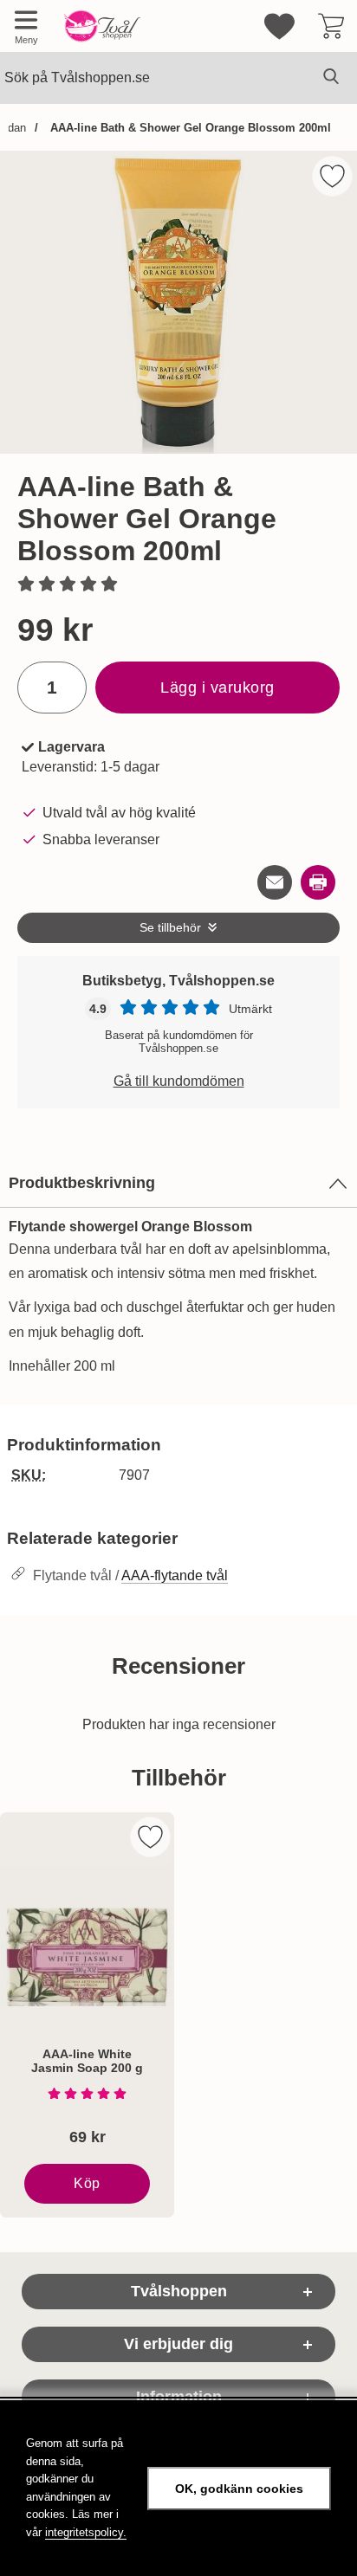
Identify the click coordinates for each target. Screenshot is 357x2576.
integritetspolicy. (86, 2532)
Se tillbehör (170, 928)
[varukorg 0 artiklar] (331, 26)
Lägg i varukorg (217, 688)
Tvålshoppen (179, 2291)
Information (179, 2397)
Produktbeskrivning (82, 1183)
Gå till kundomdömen (179, 1081)
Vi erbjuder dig (178, 2344)
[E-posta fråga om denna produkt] (275, 882)
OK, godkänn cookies (239, 2489)
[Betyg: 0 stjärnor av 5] (178, 585)
